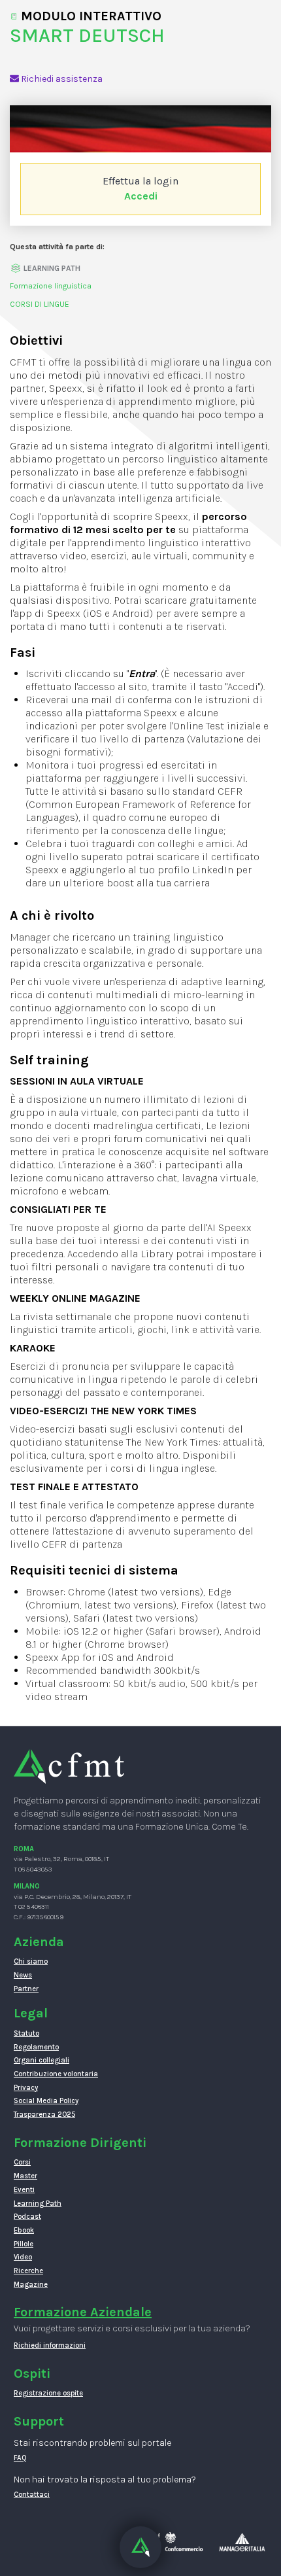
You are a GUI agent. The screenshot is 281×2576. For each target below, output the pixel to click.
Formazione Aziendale (83, 2312)
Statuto (26, 2033)
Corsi (22, 2162)
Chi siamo (31, 1961)
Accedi (141, 196)
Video (23, 2257)
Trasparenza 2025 (44, 2115)
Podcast (27, 2217)
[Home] (69, 1766)
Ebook (24, 2230)
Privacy (26, 2088)
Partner (26, 1989)
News (23, 1975)
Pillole (24, 2244)
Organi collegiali (41, 2060)
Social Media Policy (46, 2101)
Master (25, 2176)
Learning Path (38, 2203)
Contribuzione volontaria (56, 2074)
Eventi (24, 2190)
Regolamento (36, 2047)
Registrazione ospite (48, 2393)
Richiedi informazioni (50, 2345)
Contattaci (32, 2495)
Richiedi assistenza (61, 79)
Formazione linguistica (51, 286)
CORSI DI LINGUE (40, 304)
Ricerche (28, 2271)
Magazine (31, 2285)
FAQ (20, 2458)
